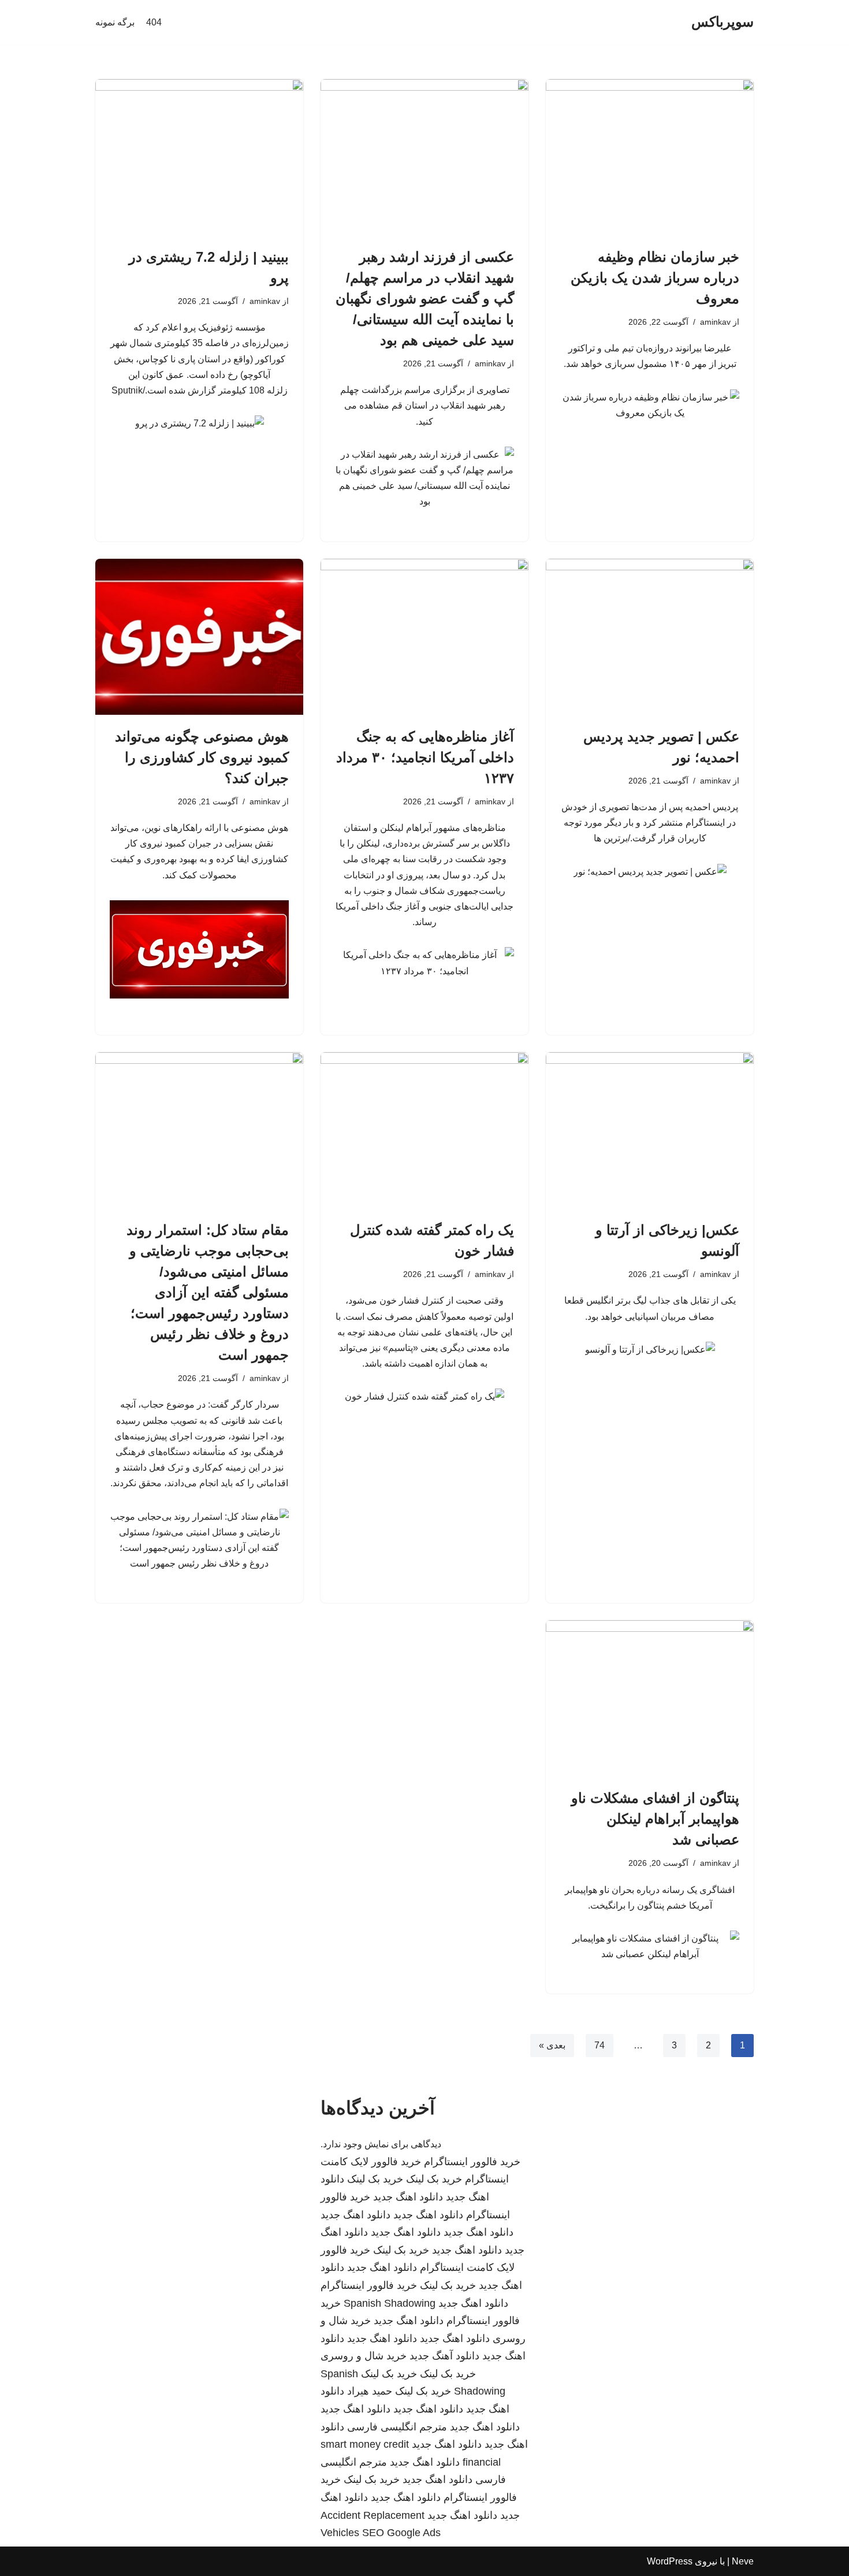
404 (154, 22)
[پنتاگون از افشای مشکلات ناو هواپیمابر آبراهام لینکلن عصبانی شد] (650, 1698)
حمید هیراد (370, 2391)
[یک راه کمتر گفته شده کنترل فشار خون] (425, 1130)
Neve (743, 2561)
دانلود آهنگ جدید (444, 2356)
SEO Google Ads (401, 2533)
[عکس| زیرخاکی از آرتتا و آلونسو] (650, 1130)
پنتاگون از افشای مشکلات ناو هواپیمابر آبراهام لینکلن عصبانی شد (655, 1819)
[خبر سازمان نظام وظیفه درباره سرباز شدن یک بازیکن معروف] (650, 157)
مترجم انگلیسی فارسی (397, 2427)
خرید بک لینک (434, 2179)
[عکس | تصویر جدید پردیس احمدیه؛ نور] (650, 637)
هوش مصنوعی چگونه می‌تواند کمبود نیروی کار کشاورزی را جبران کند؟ (202, 757)
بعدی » (552, 2045)
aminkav (715, 322)
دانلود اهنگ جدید (408, 2197)
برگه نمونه (115, 22)
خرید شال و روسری (364, 2356)
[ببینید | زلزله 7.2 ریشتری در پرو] (199, 157)
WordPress (670, 2561)
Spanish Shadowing (390, 2303)
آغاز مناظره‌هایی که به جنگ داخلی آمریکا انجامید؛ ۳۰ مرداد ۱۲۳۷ (425, 757)
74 (599, 2045)
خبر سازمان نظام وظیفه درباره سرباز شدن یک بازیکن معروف (655, 278)
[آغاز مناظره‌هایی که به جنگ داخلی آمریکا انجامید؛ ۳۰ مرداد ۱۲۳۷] (425, 637)
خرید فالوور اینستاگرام (472, 2162)
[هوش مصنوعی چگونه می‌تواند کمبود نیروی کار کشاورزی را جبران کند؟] (199, 637)
